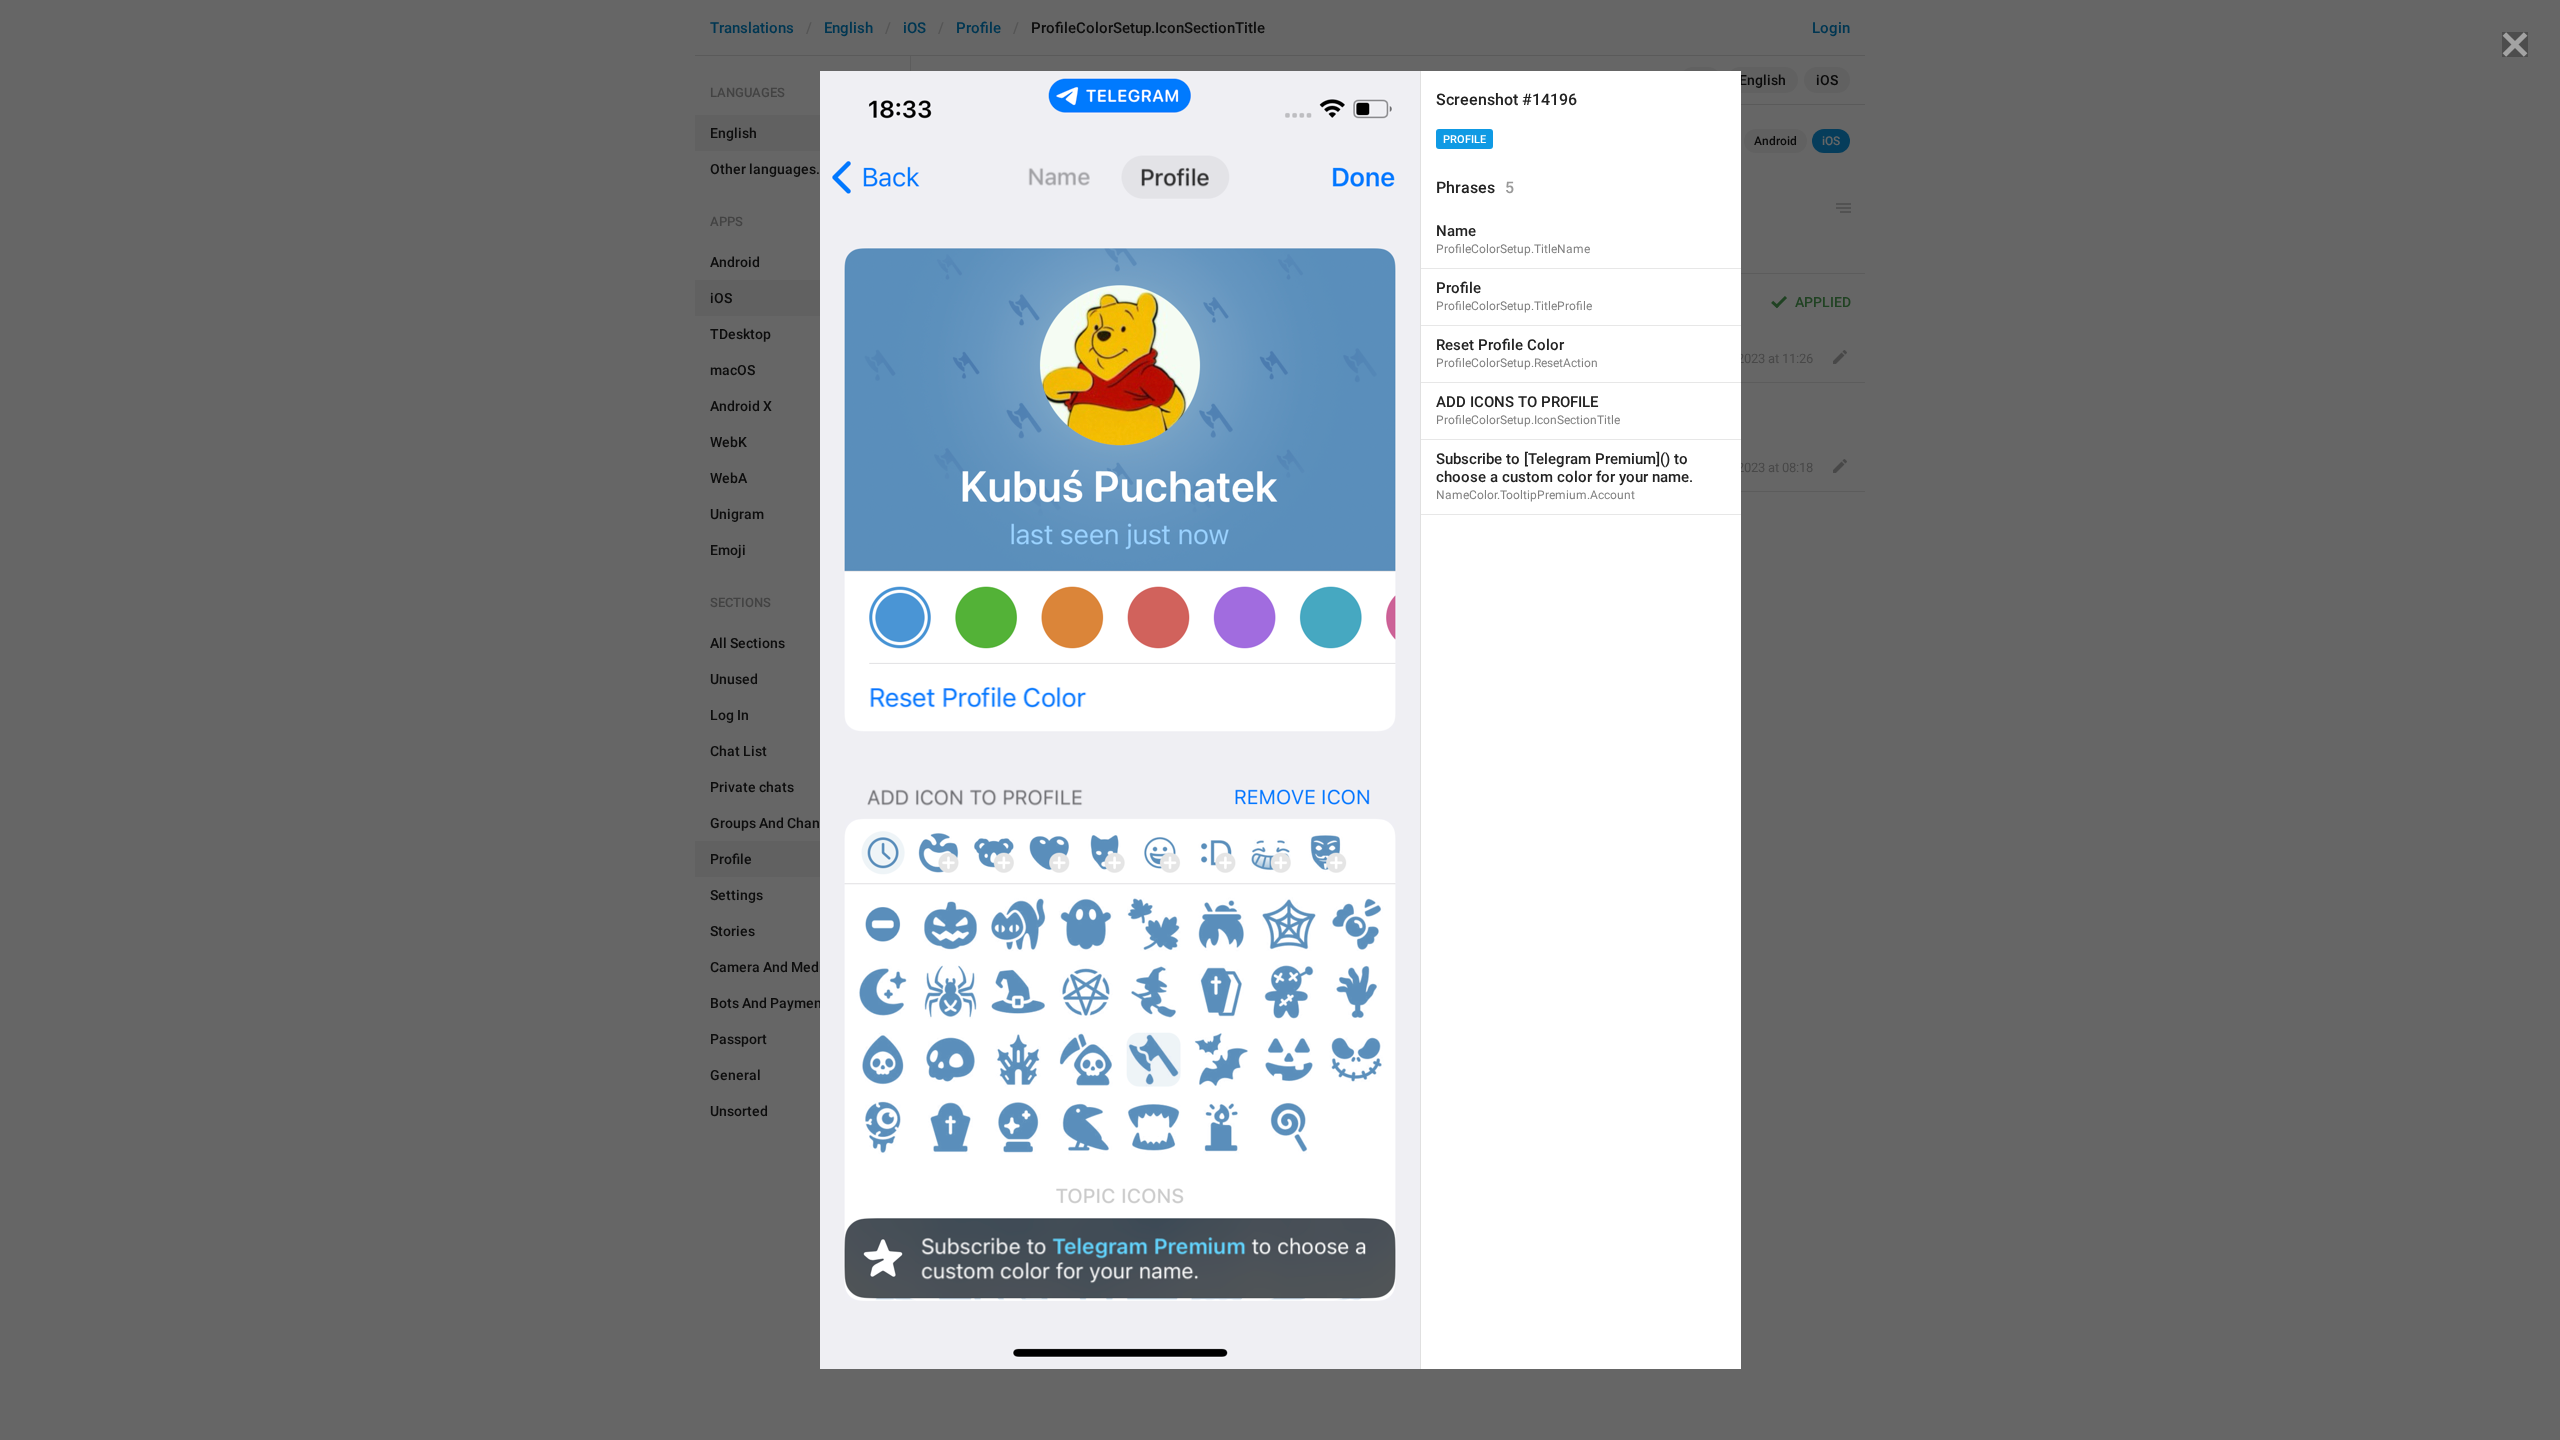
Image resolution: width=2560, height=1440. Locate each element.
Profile (1464, 139)
